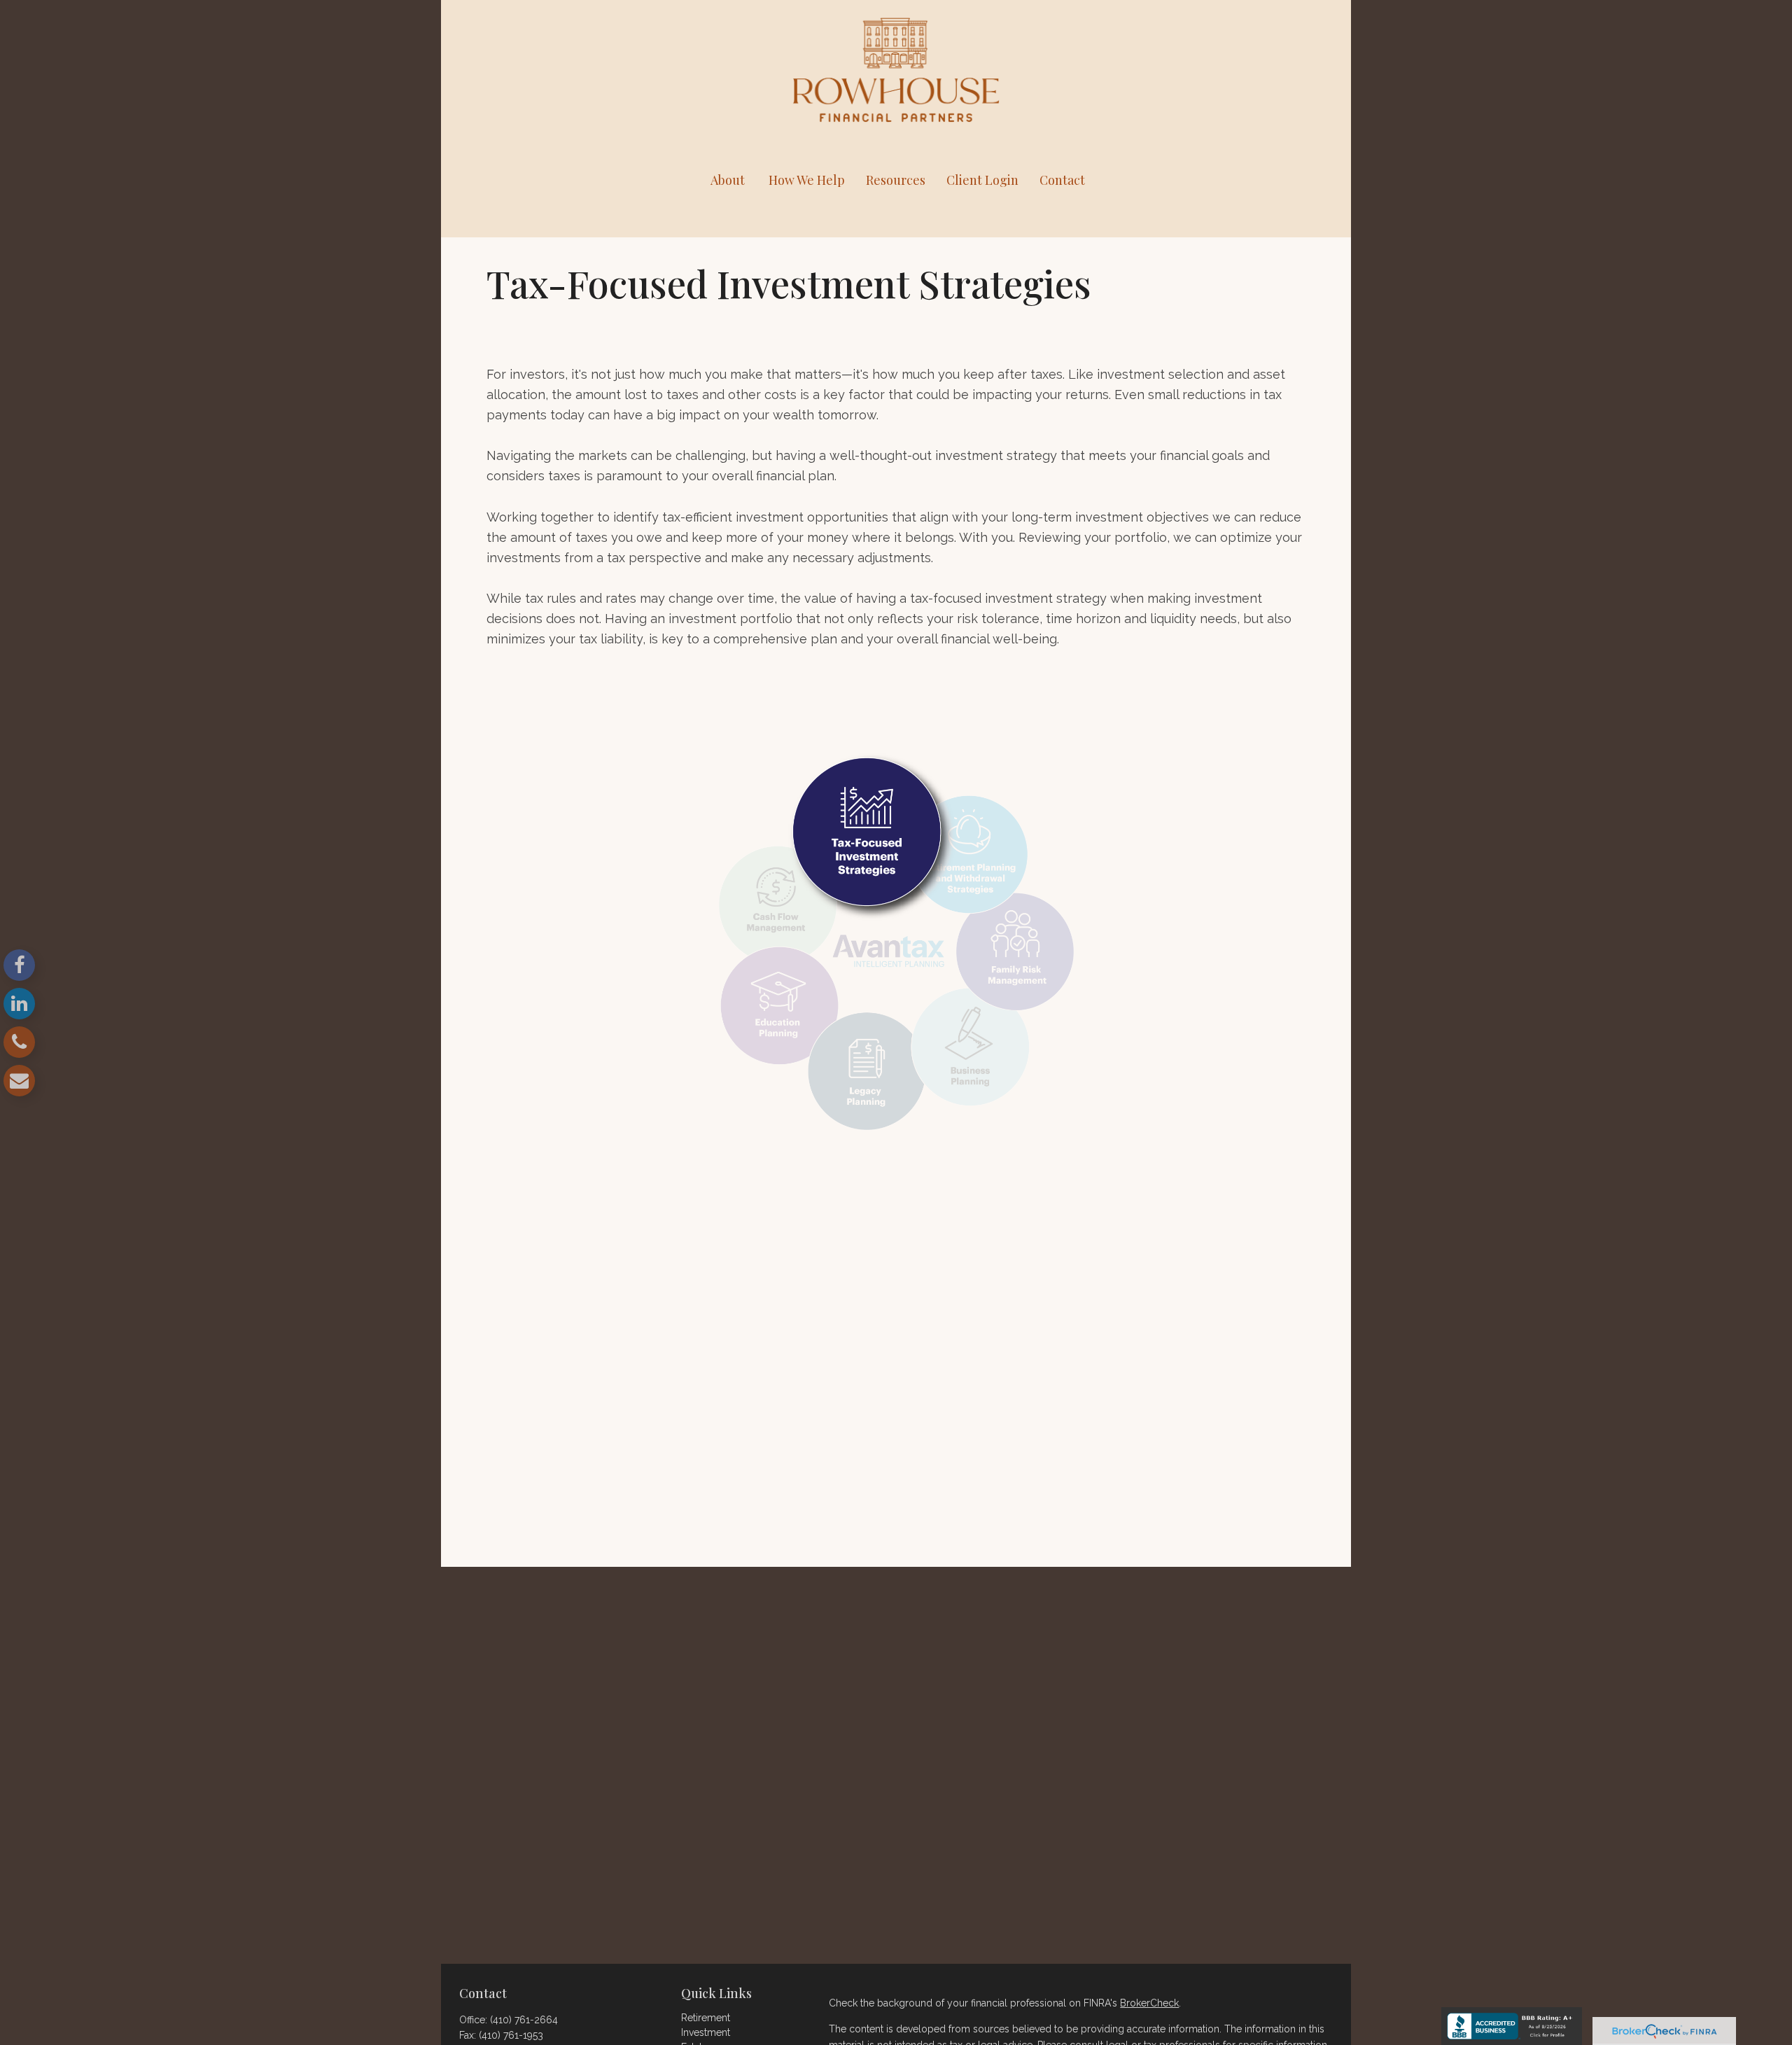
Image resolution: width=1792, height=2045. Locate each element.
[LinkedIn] (19, 1004)
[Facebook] (19, 965)
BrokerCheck (1149, 2003)
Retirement (706, 2018)
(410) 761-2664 (524, 2020)
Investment (706, 2032)
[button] (727, 180)
